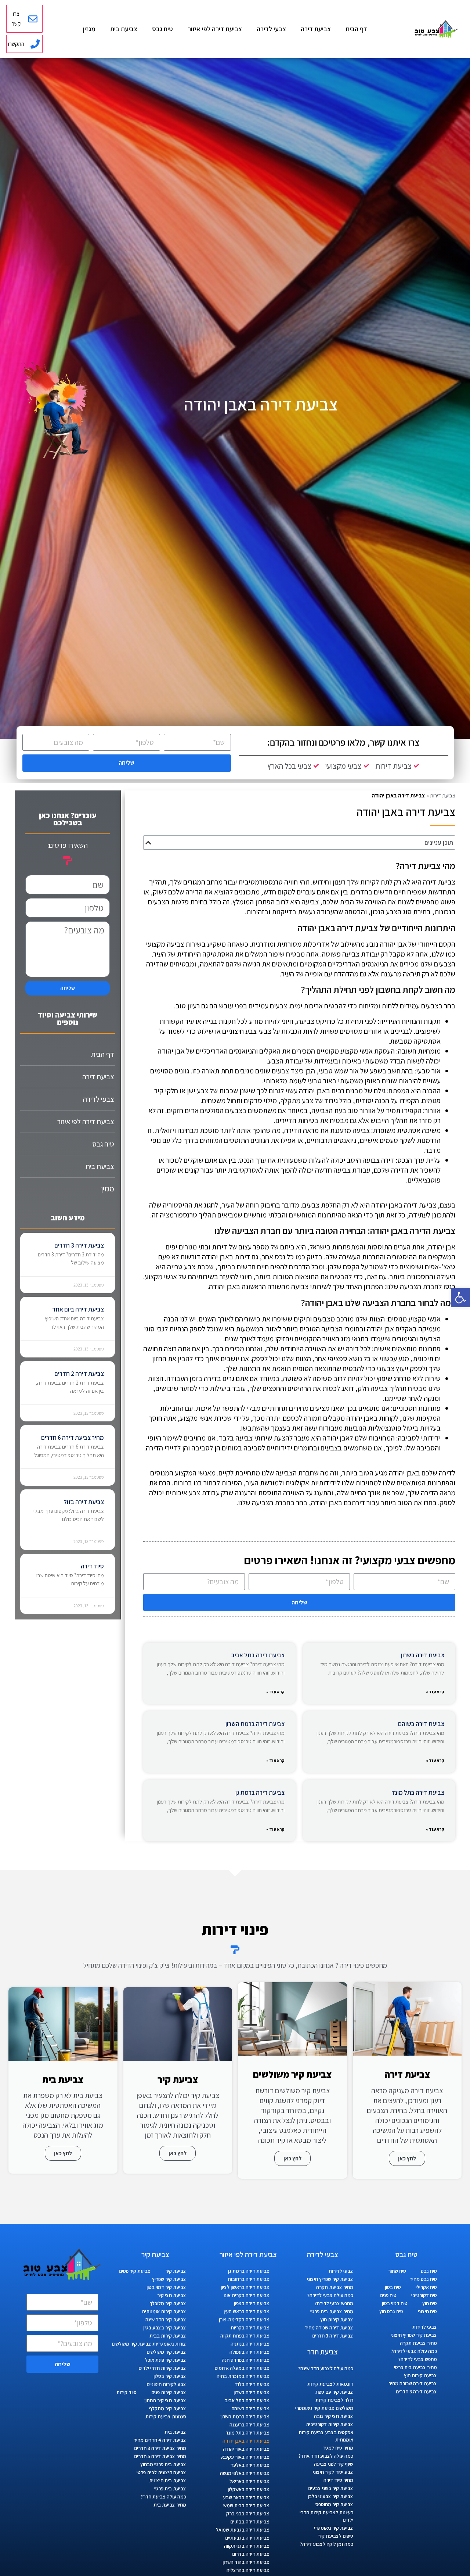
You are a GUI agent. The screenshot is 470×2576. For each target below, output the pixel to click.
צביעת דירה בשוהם (421, 1724)
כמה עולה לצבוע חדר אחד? (326, 2456)
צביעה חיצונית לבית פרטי (161, 2472)
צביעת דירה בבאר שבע (246, 2497)
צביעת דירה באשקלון (249, 2489)
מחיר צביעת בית (170, 2505)
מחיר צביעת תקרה (418, 2343)
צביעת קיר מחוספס (334, 2504)
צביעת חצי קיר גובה (334, 2416)
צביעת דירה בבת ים (250, 2522)
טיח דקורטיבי (424, 2295)
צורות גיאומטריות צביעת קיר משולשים (149, 2344)
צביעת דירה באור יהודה (246, 2449)
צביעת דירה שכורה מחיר (413, 2383)
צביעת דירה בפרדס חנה (246, 2360)
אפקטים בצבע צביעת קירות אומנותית (326, 2436)
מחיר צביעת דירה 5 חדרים (160, 2456)
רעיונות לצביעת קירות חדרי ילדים (326, 2516)
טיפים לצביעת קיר (336, 2536)
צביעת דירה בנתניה (250, 2344)
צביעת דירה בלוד (252, 2384)
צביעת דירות (443, 795)
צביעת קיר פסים (135, 2271)
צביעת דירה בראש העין (247, 2311)
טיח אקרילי (426, 2287)
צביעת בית (124, 29)
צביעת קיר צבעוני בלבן (330, 2496)
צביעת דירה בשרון (423, 1655)
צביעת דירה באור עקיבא (245, 2457)
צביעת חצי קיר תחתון (165, 2400)
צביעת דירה (316, 29)
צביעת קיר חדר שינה (166, 2320)
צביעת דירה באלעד (250, 2465)
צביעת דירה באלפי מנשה (245, 2473)
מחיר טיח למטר (338, 2448)
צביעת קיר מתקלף (168, 2408)
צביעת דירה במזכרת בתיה (243, 2376)
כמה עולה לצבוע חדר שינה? (326, 2368)
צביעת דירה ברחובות (249, 2279)
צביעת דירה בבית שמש (246, 2505)
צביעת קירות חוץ (420, 2375)
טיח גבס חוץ (391, 2311)
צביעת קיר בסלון (170, 2376)
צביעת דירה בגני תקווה (247, 2546)
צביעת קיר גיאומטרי (334, 2528)
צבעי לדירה (271, 29)
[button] (460, 1298)
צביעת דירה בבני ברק (248, 2514)
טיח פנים (388, 2295)
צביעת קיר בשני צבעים (331, 2488)
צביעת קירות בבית (168, 2336)
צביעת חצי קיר (172, 2295)
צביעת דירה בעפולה (250, 2352)
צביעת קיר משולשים (166, 2352)
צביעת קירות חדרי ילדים (162, 2368)
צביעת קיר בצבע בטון (165, 2328)
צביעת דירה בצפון (252, 2303)
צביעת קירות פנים (169, 2392)
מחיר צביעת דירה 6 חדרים (73, 1438)
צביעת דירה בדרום (251, 2554)
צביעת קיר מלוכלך (168, 2303)
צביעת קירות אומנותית (164, 2311)
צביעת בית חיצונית (168, 2480)
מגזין (89, 29)
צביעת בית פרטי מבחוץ (163, 2464)
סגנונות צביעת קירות (166, 2417)
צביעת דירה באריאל (250, 2481)
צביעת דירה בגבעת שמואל (243, 2530)
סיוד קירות (126, 2392)
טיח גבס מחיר (423, 2279)
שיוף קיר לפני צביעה (334, 2464)
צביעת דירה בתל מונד (418, 1793)
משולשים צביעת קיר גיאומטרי (324, 2408)
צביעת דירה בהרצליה (248, 2570)
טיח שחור (397, 2271)
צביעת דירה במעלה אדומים (242, 2368)
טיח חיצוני (427, 2311)
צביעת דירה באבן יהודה (246, 2441)
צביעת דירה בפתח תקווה (245, 2336)
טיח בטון (393, 2287)
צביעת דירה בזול (84, 1502)
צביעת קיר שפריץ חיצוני (414, 2335)
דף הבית (356, 29)
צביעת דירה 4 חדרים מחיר (160, 2440)
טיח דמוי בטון (395, 2303)
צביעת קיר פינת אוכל (166, 2360)
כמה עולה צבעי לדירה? (414, 2351)
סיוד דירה (92, 1566)
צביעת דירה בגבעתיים (247, 2538)
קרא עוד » (435, 1692)
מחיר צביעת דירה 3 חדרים (160, 2448)
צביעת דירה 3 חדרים (79, 1245)
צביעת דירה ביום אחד (78, 1309)
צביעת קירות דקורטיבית (330, 2424)
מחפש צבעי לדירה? (418, 2359)
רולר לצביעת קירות (334, 2400)
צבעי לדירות (425, 2327)
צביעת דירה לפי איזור (215, 29)
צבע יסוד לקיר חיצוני (333, 2472)
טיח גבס (162, 29)
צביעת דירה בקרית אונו (247, 2295)
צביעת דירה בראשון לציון (245, 2287)
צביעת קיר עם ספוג (334, 2392)
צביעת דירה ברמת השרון (255, 1724)
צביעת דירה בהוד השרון (246, 2562)
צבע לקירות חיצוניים (166, 2384)
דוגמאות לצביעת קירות (330, 2384)
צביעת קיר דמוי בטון (166, 2287)
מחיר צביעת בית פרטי (415, 2367)
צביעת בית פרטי (170, 2489)
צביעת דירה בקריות (250, 2328)
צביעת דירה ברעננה (250, 2425)
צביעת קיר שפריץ (169, 2279)
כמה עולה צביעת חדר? (163, 2497)
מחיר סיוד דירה (338, 2480)
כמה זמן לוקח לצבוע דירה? (327, 2544)
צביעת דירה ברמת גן (260, 1793)
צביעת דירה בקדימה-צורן (244, 2320)
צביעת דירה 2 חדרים (79, 1374)
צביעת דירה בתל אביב (258, 1655)
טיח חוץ (430, 2303)
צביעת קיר (176, 2271)
